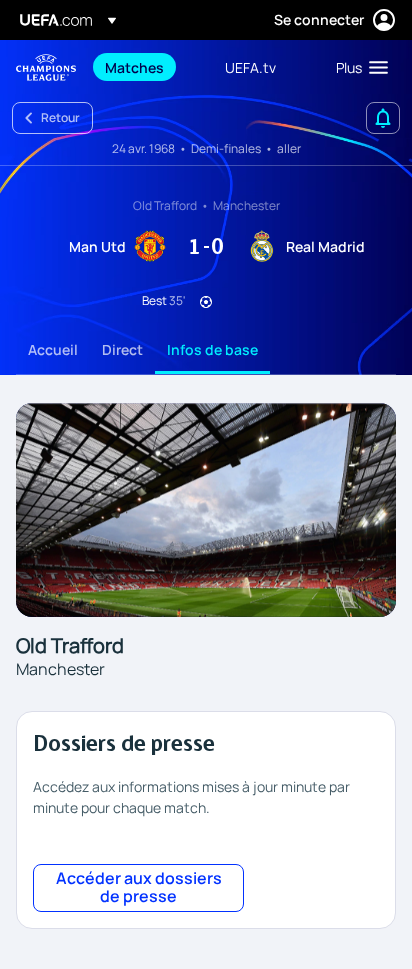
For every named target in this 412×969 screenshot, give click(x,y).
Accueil (53, 349)
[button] (357, 67)
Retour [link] (60, 117)
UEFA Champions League (46, 67)
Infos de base (212, 349)
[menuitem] (148, 67)
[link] (134, 67)
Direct (122, 349)
